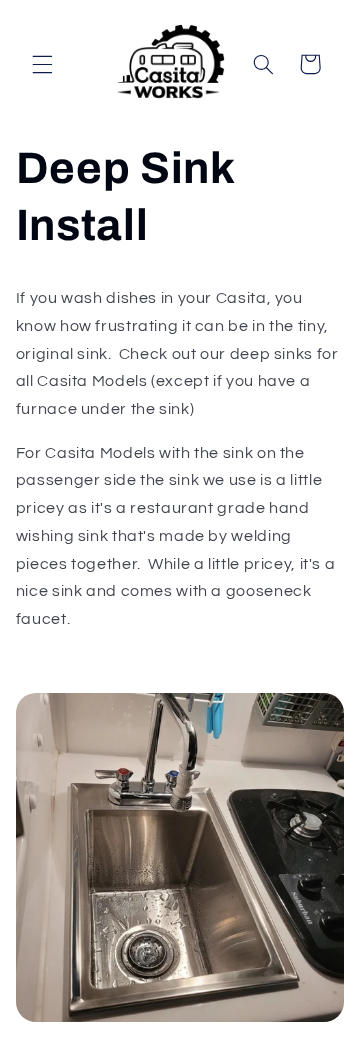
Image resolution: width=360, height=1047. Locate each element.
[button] (42, 64)
